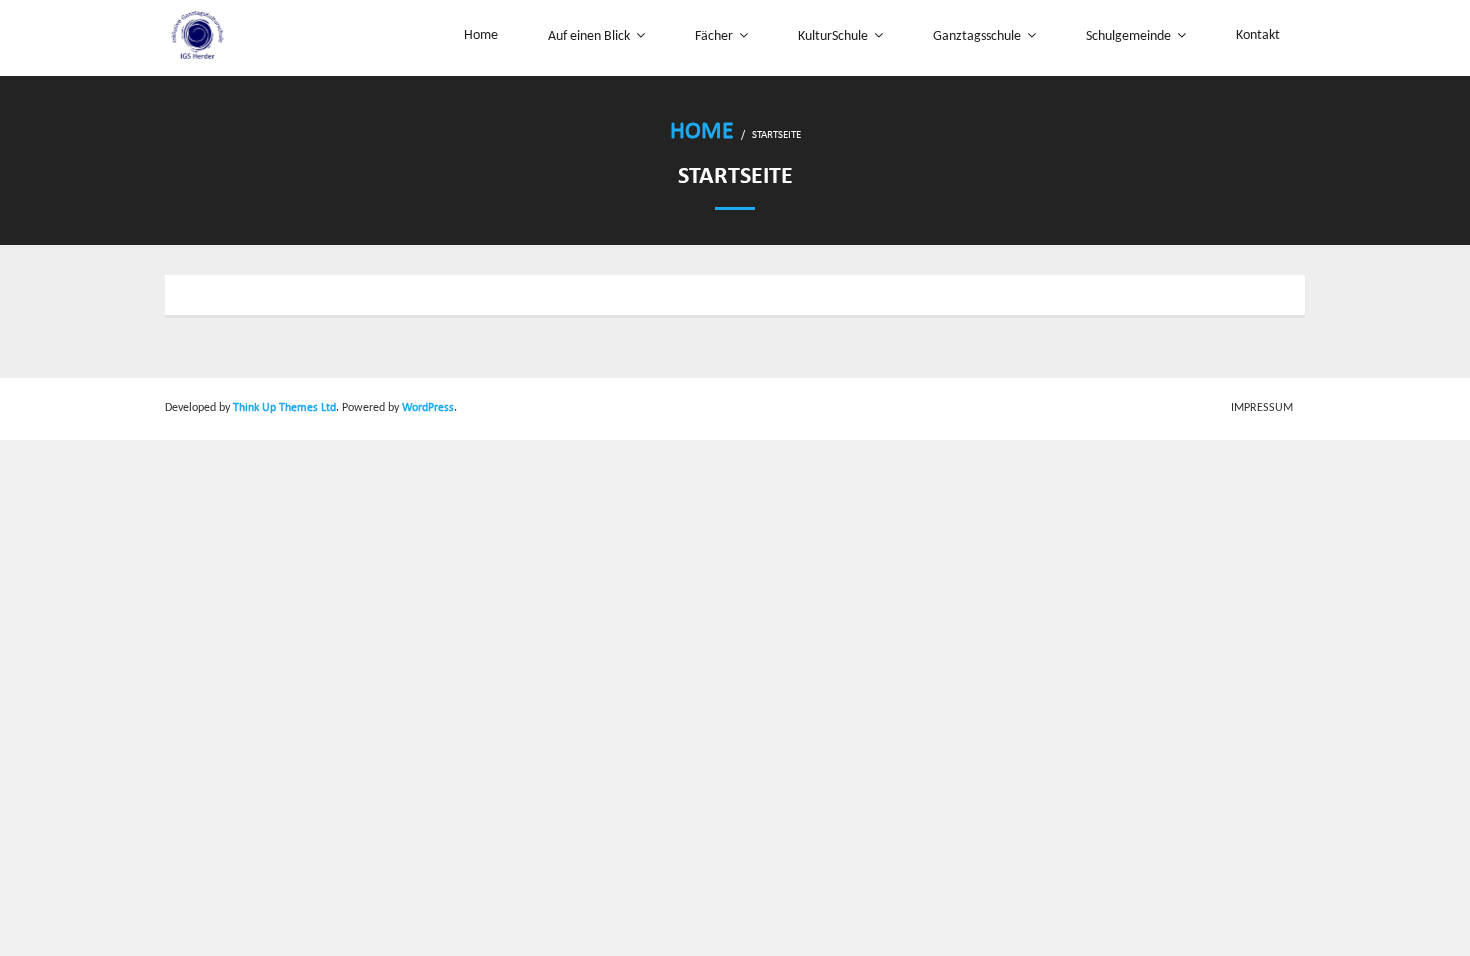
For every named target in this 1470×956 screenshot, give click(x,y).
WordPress (428, 408)
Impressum (1262, 408)
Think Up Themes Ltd (284, 408)
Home (702, 132)
